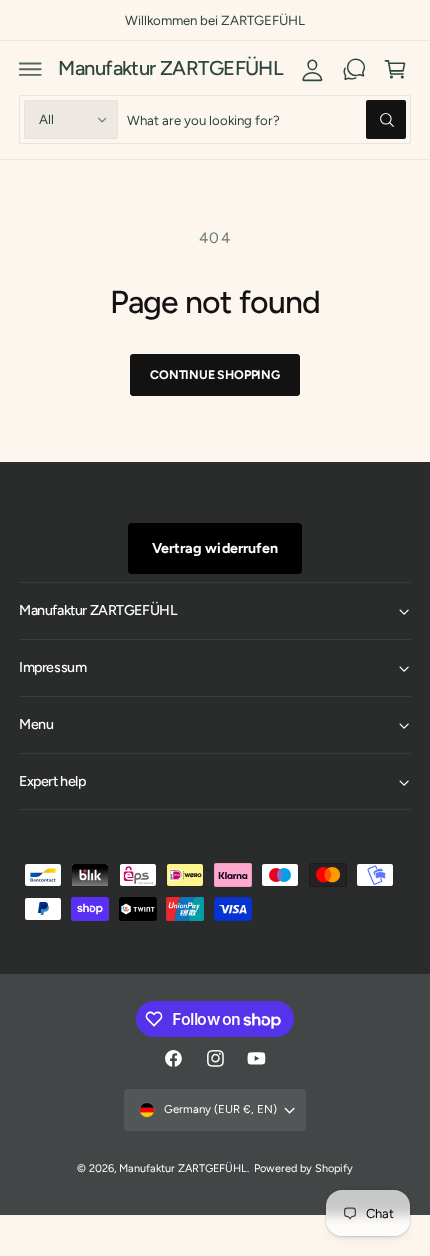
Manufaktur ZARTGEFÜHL (183, 1168)
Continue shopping (215, 374)
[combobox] (267, 119)
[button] (31, 69)
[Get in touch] (354, 69)
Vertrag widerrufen (214, 548)
